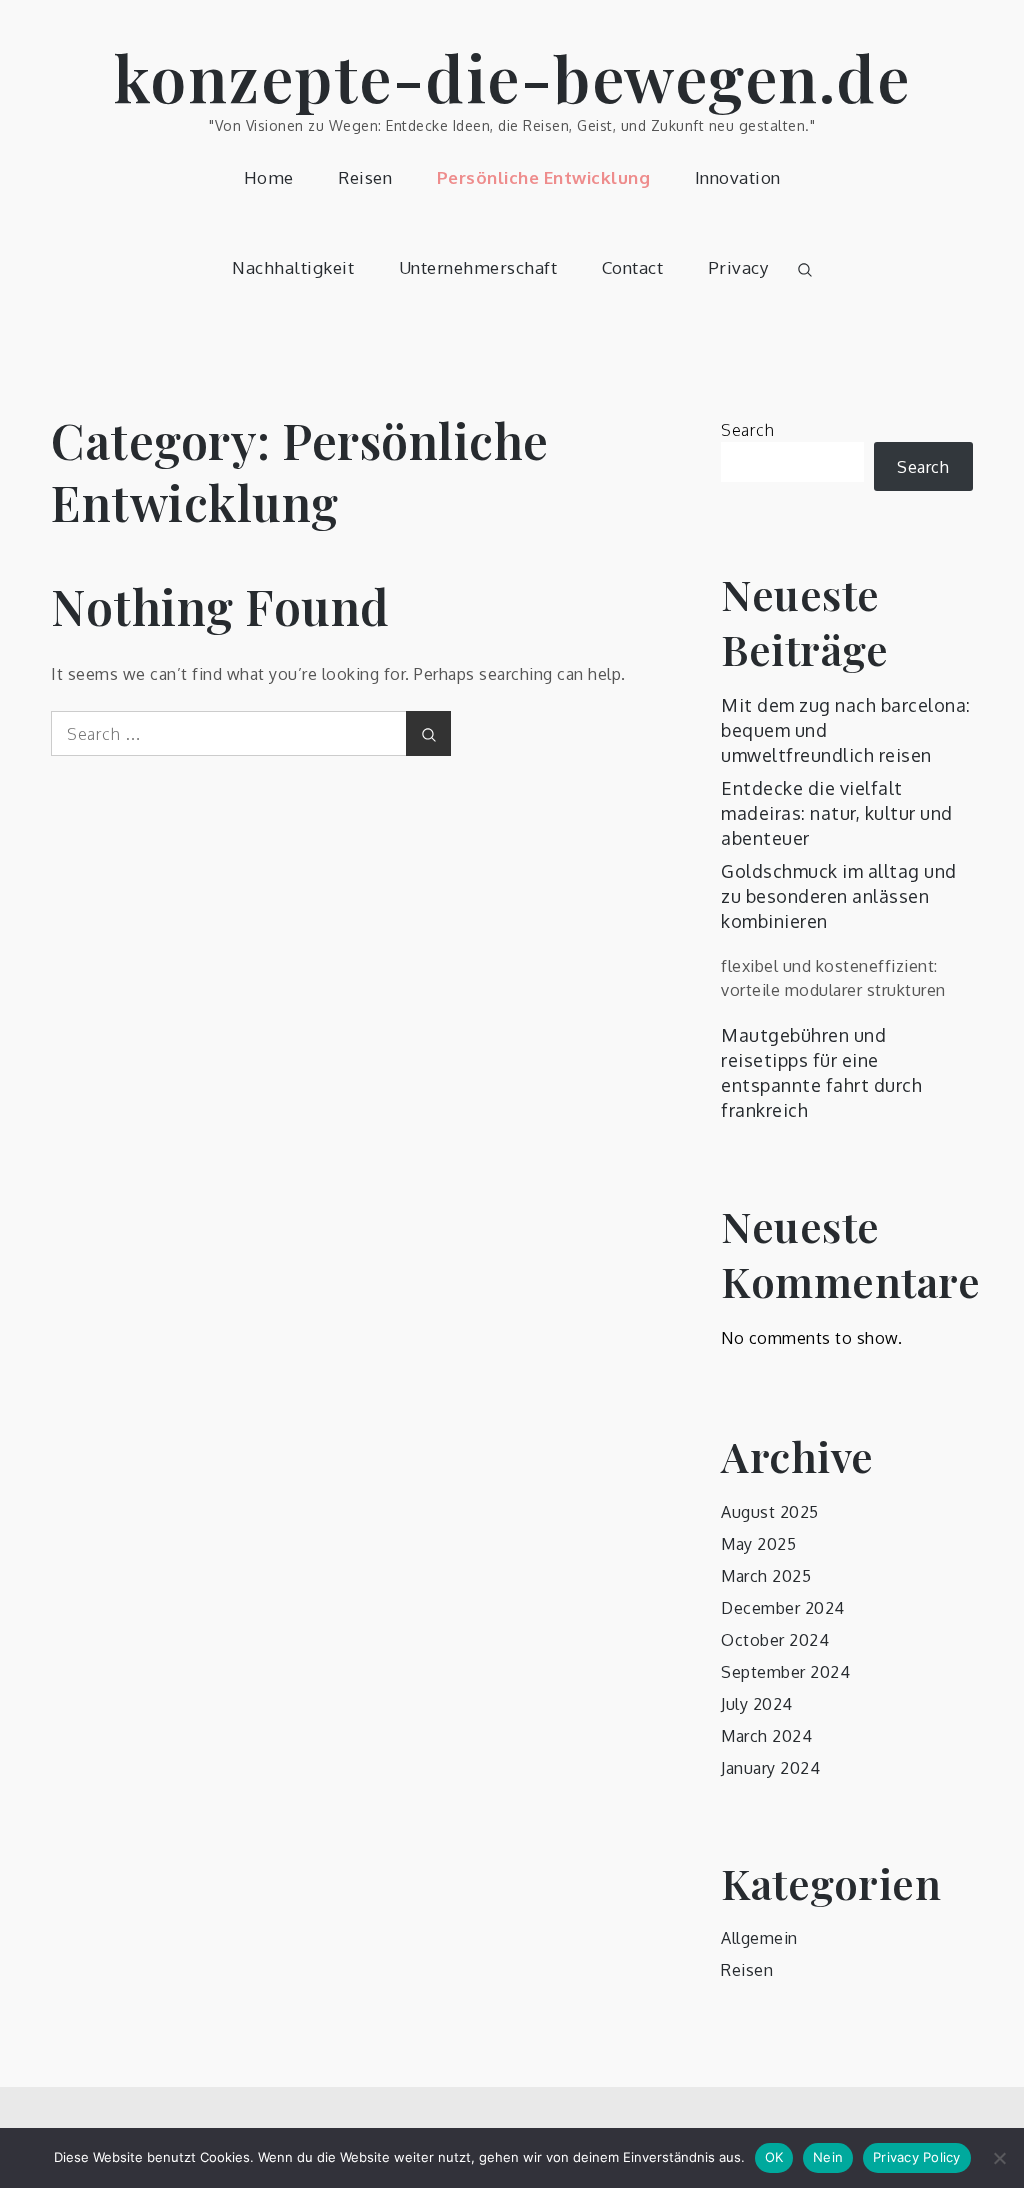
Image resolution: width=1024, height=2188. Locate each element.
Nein (828, 2157)
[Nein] (999, 2158)
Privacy (738, 267)
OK (774, 2157)
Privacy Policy (917, 2157)
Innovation (738, 177)
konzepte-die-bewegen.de (512, 76)
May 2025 (758, 1544)
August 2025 (770, 1512)
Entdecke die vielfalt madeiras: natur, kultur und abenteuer (837, 813)
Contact (633, 267)
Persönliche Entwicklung (544, 177)
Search (747, 430)
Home (269, 177)
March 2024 (766, 1736)
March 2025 (766, 1576)
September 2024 (785, 1672)
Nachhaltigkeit (293, 267)
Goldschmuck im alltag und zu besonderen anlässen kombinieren (839, 896)
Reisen (365, 177)
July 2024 (757, 1704)
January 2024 (770, 1768)
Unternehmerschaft (478, 267)
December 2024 (783, 1608)
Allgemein (759, 1938)
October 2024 (775, 1640)
